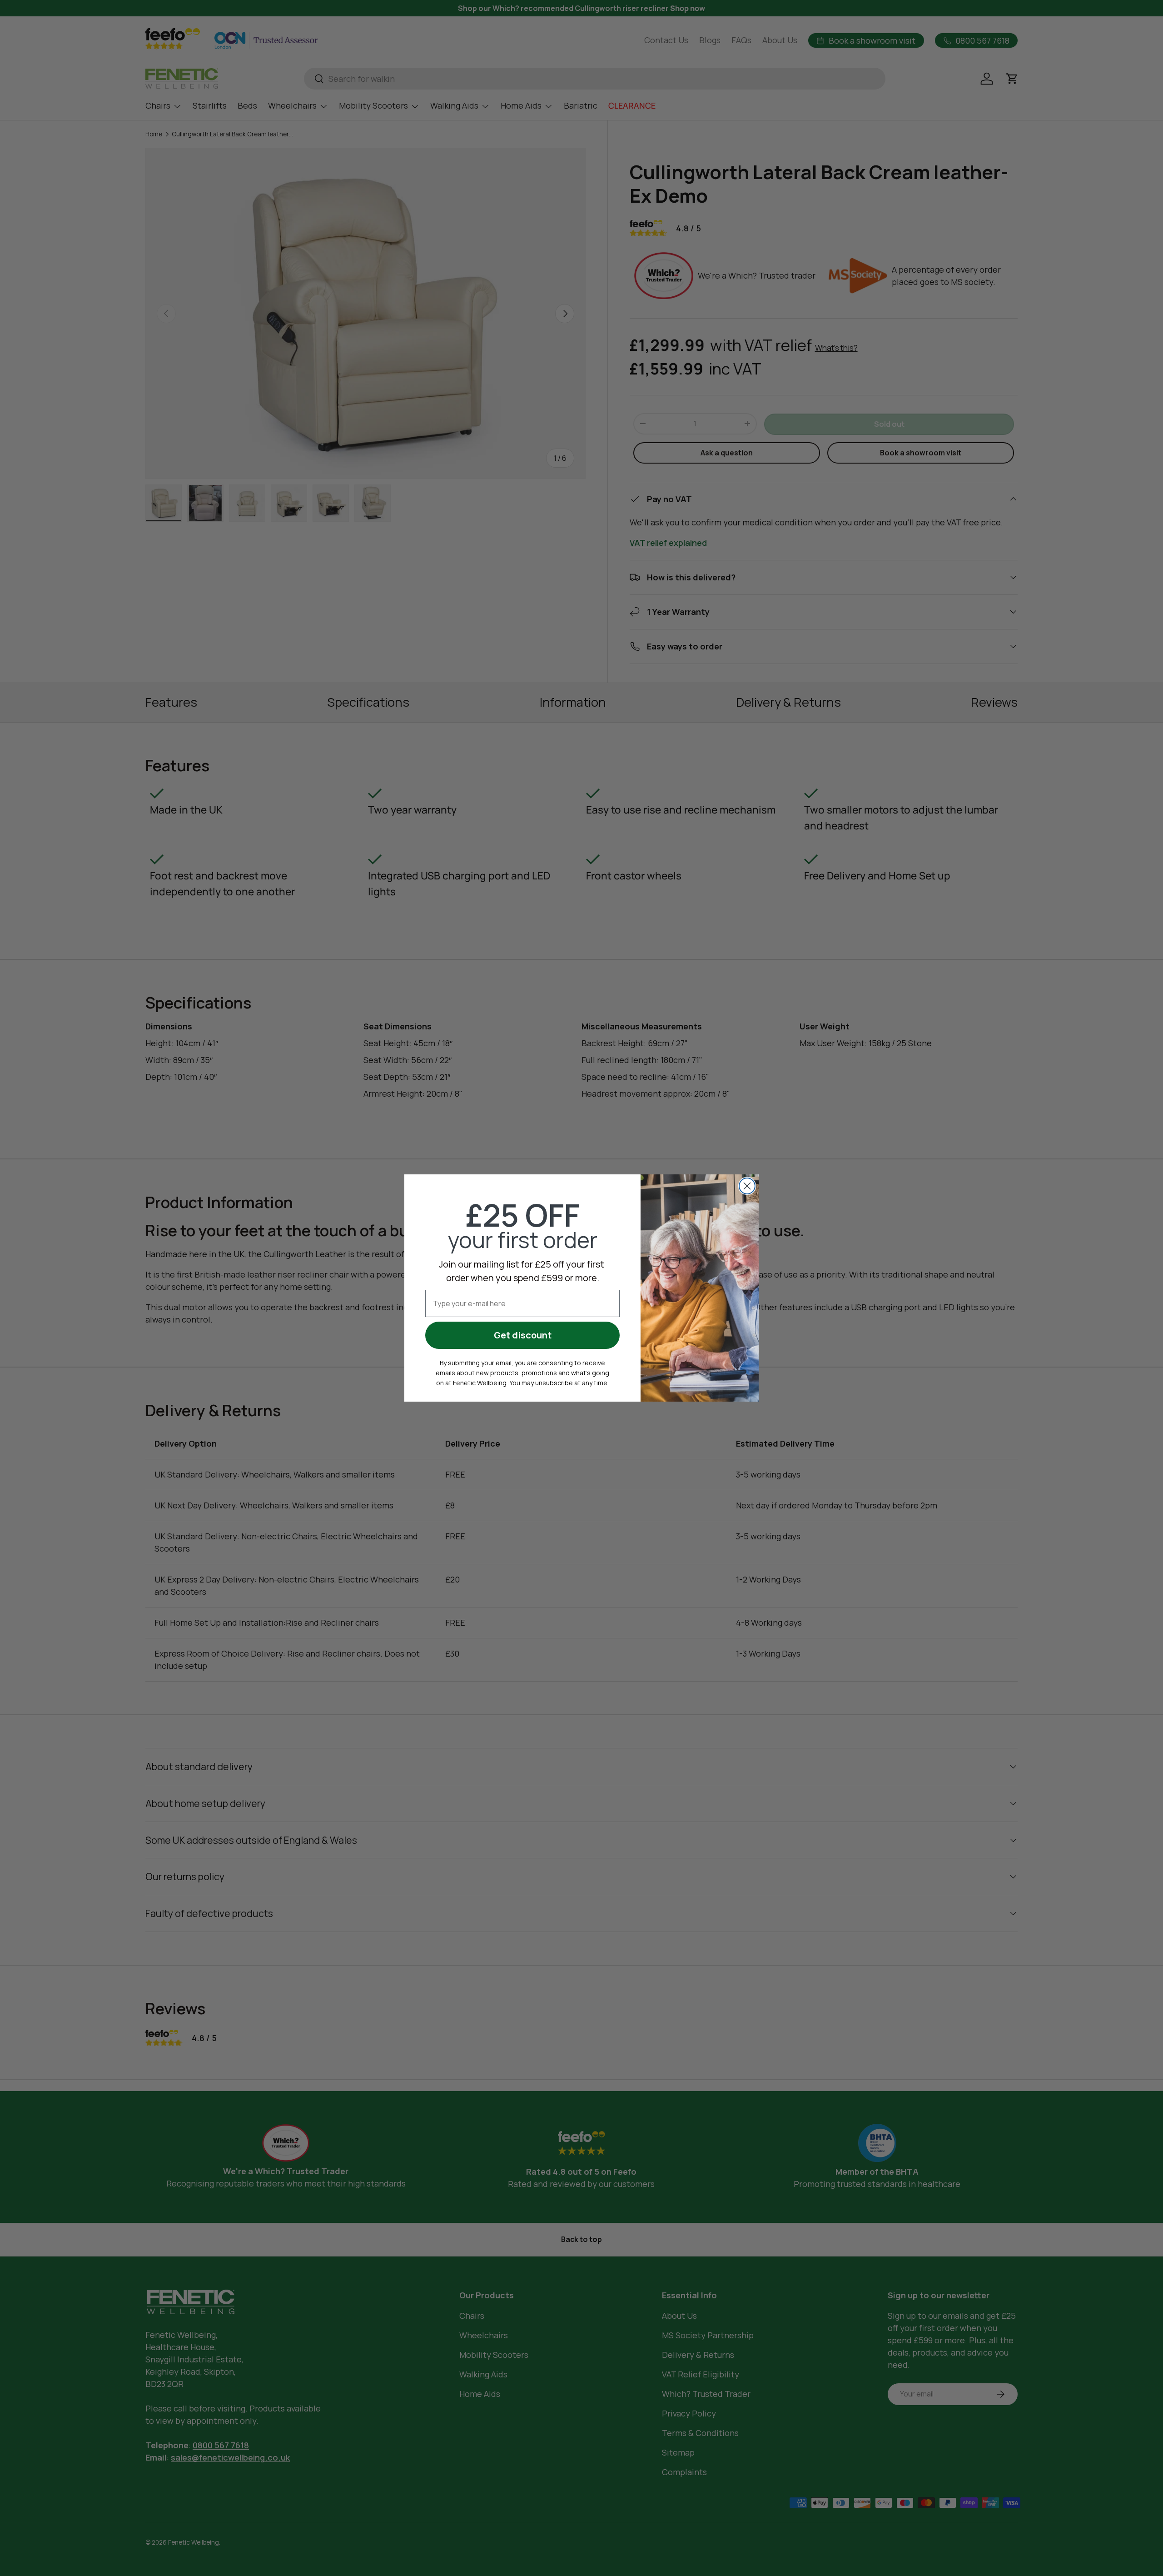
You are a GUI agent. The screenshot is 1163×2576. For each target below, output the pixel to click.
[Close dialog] (747, 1186)
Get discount (523, 1335)
